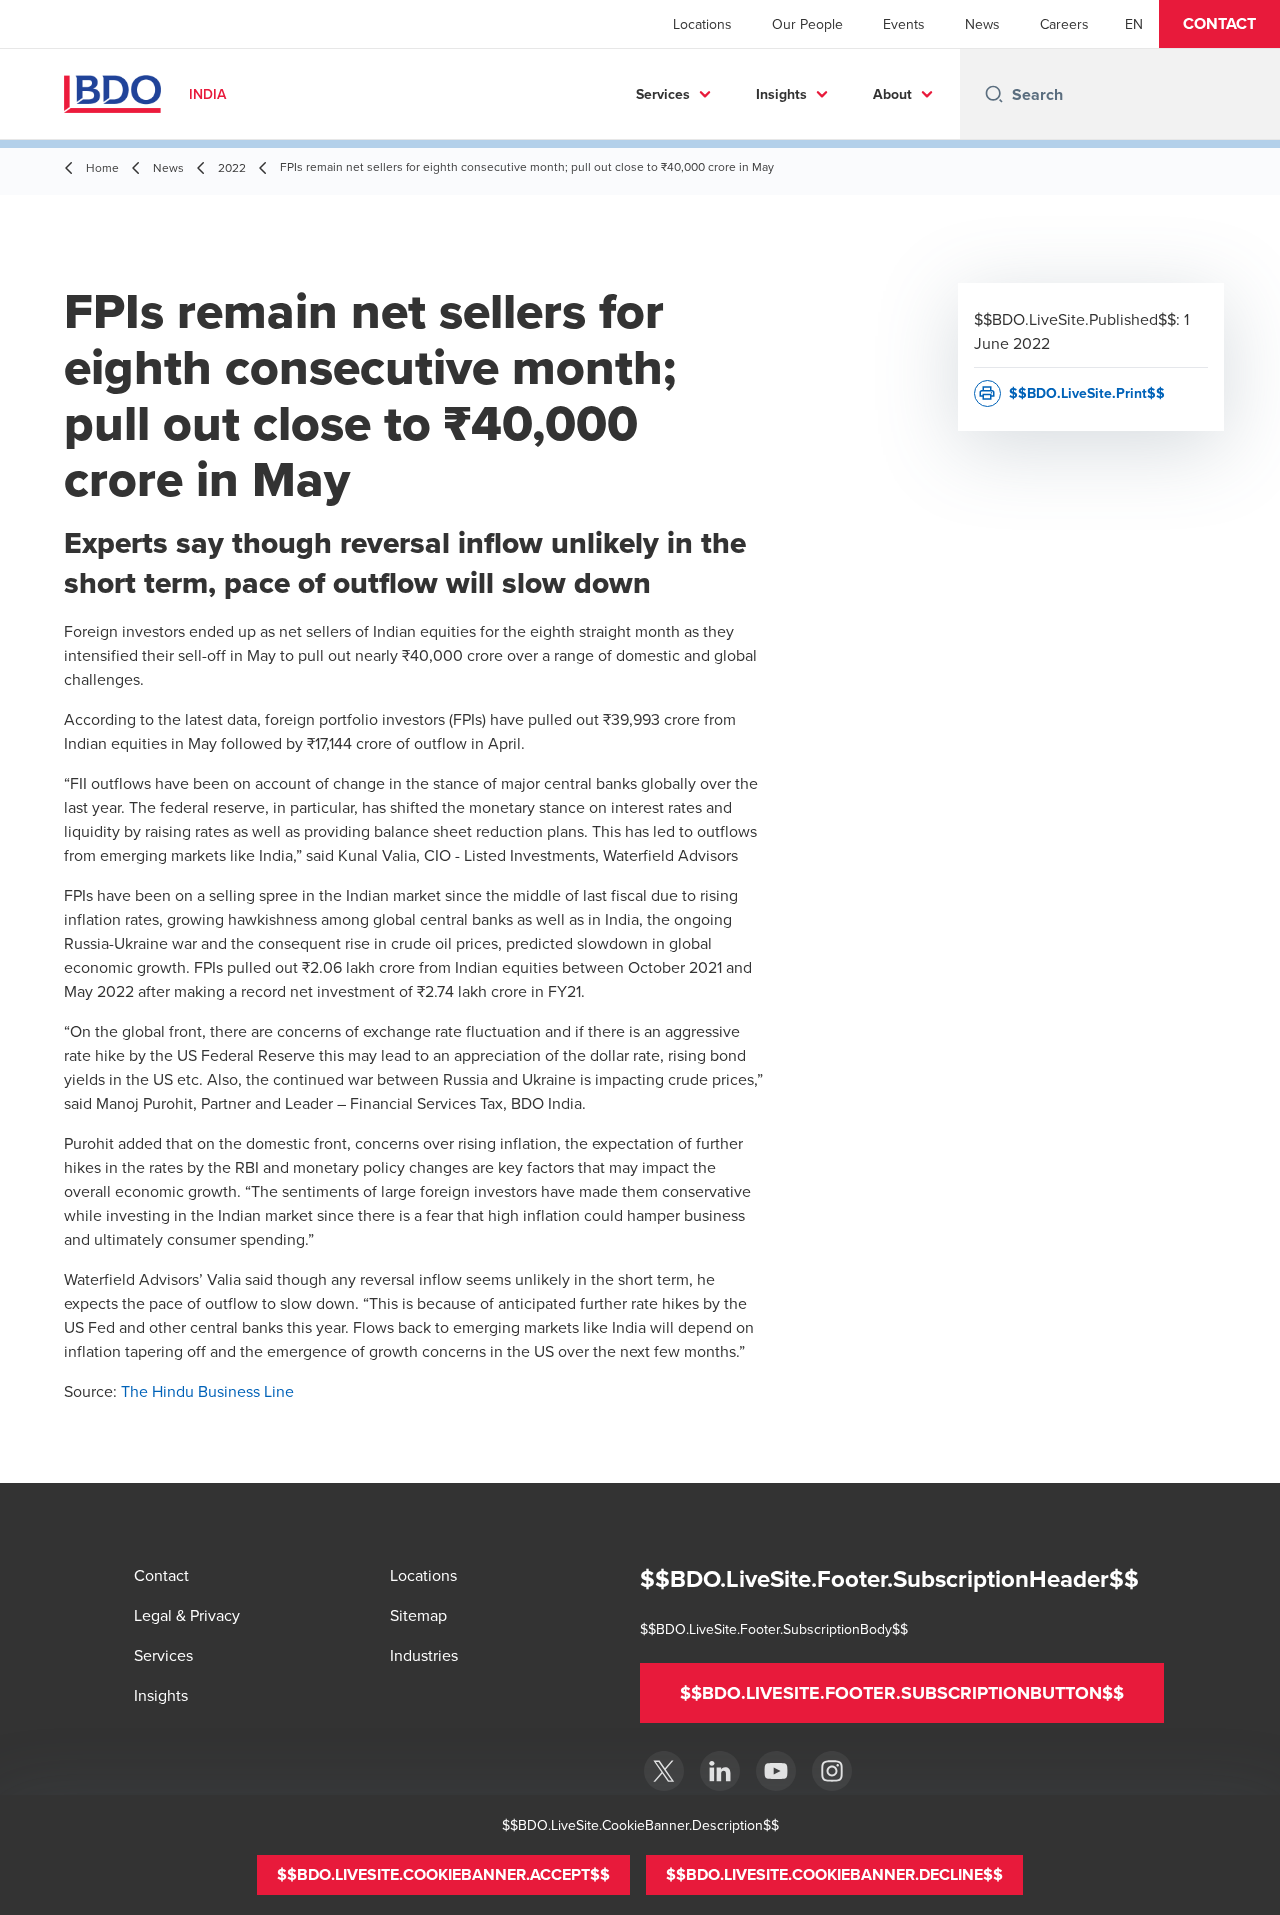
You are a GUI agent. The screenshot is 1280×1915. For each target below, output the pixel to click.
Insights (781, 94)
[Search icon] (994, 94)
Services (663, 94)
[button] (1219, 24)
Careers (1064, 24)
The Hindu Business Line (207, 1391)
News (982, 24)
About (892, 94)
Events (904, 24)
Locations (702, 24)
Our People (807, 24)
